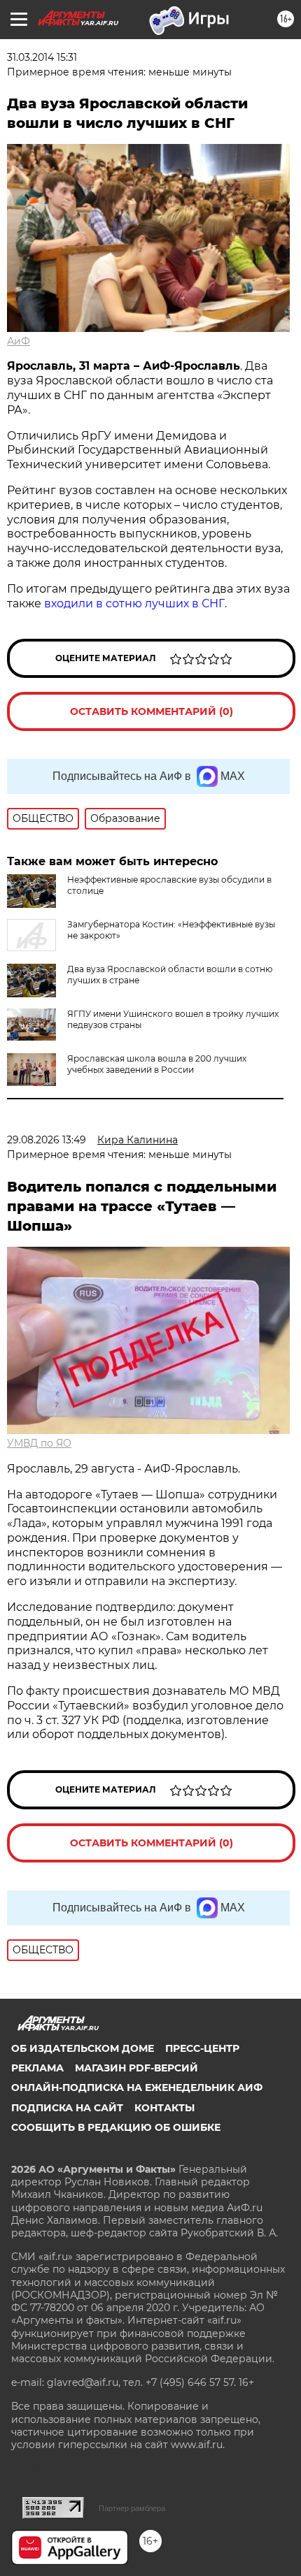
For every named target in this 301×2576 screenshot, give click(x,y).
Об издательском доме (83, 2048)
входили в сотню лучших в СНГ (134, 603)
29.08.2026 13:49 (47, 1140)
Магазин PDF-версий (136, 2068)
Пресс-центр (202, 2048)
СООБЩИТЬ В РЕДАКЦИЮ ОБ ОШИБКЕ (116, 2127)
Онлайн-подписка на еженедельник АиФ (137, 2087)
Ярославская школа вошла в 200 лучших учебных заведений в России (157, 1064)
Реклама (37, 2068)
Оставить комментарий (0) (152, 711)
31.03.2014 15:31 (42, 57)
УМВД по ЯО (39, 1443)
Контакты (164, 2108)
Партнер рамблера (132, 2508)
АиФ (19, 341)
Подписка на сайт (67, 2108)
